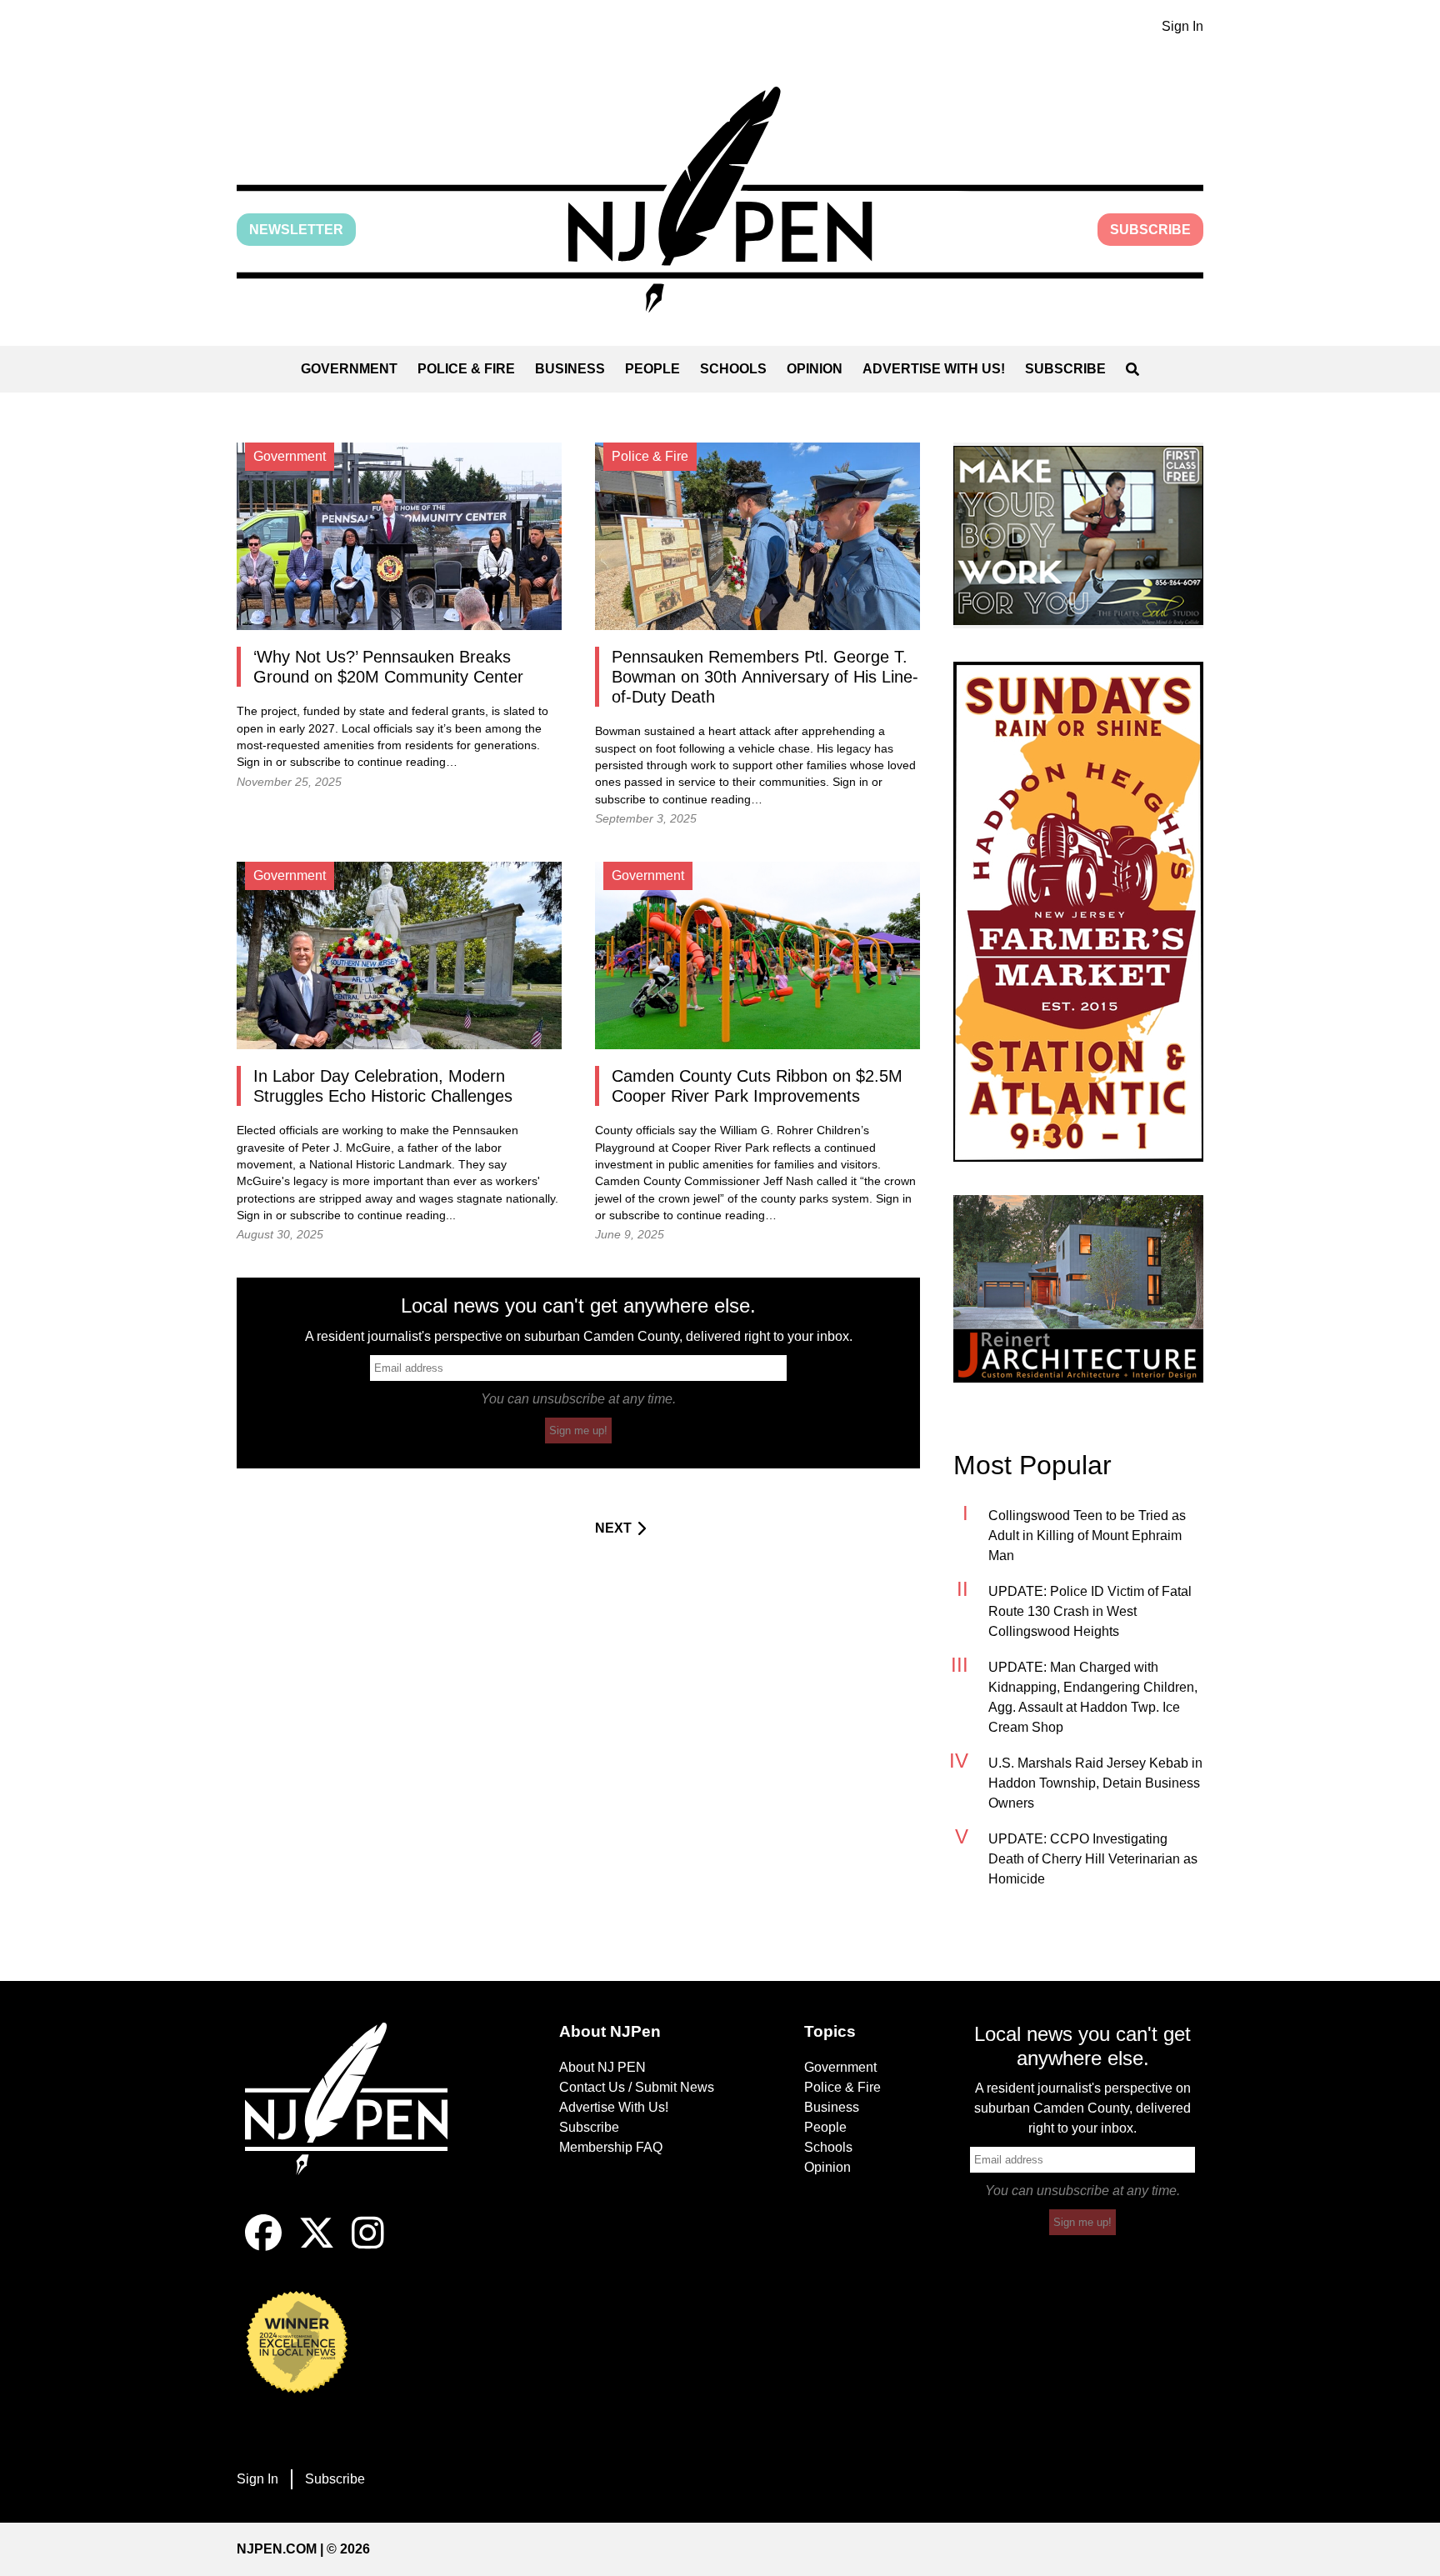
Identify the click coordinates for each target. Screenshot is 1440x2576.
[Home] (357, 2118)
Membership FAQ (611, 2147)
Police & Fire (466, 369)
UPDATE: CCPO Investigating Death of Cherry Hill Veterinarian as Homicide (1093, 1859)
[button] (720, 200)
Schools (733, 369)
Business (570, 369)
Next (613, 1528)
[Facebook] (263, 2246)
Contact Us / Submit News (637, 2087)
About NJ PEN (602, 2067)
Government (349, 369)
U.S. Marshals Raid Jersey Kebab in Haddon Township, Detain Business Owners (1095, 1783)
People (652, 369)
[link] (1078, 535)
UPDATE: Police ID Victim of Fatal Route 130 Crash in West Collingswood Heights (1090, 1611)
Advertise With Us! (934, 369)
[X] (317, 2246)
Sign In (1182, 26)
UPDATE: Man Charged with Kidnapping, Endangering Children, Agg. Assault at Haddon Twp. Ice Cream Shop (1093, 1697)
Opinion (815, 369)
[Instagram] (368, 2246)
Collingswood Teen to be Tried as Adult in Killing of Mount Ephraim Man (1087, 1536)
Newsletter (296, 230)
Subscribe (1150, 230)
